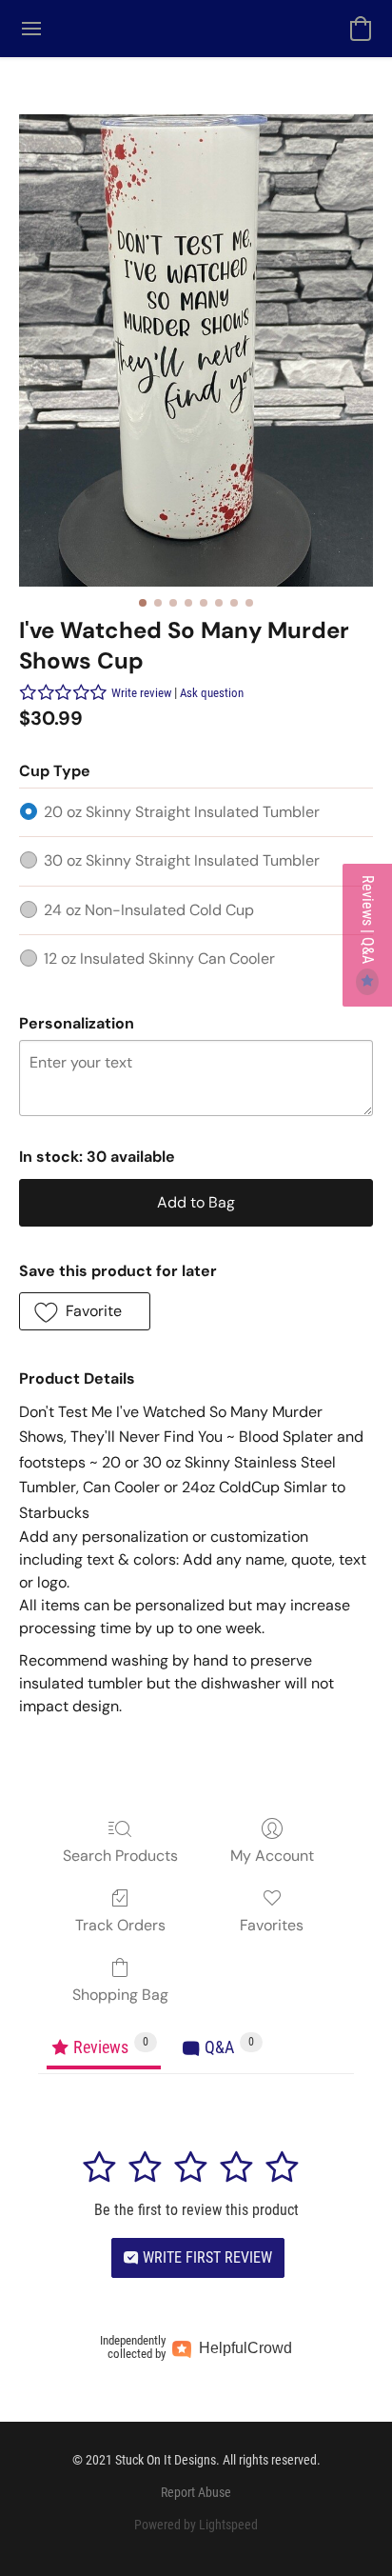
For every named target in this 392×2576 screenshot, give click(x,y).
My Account (272, 1856)
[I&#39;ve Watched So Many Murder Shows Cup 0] (196, 350)
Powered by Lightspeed (196, 2525)
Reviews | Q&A (368, 921)
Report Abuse (196, 2492)
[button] (361, 29)
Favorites (272, 1925)
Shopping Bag (120, 1995)
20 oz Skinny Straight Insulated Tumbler (182, 812)
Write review (141, 693)
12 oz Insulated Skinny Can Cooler (159, 959)
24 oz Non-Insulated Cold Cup (149, 910)
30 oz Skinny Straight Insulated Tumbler (182, 860)
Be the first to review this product (196, 2210)
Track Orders (120, 1925)
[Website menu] (31, 29)
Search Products (120, 1856)
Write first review (206, 2257)
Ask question (212, 693)
